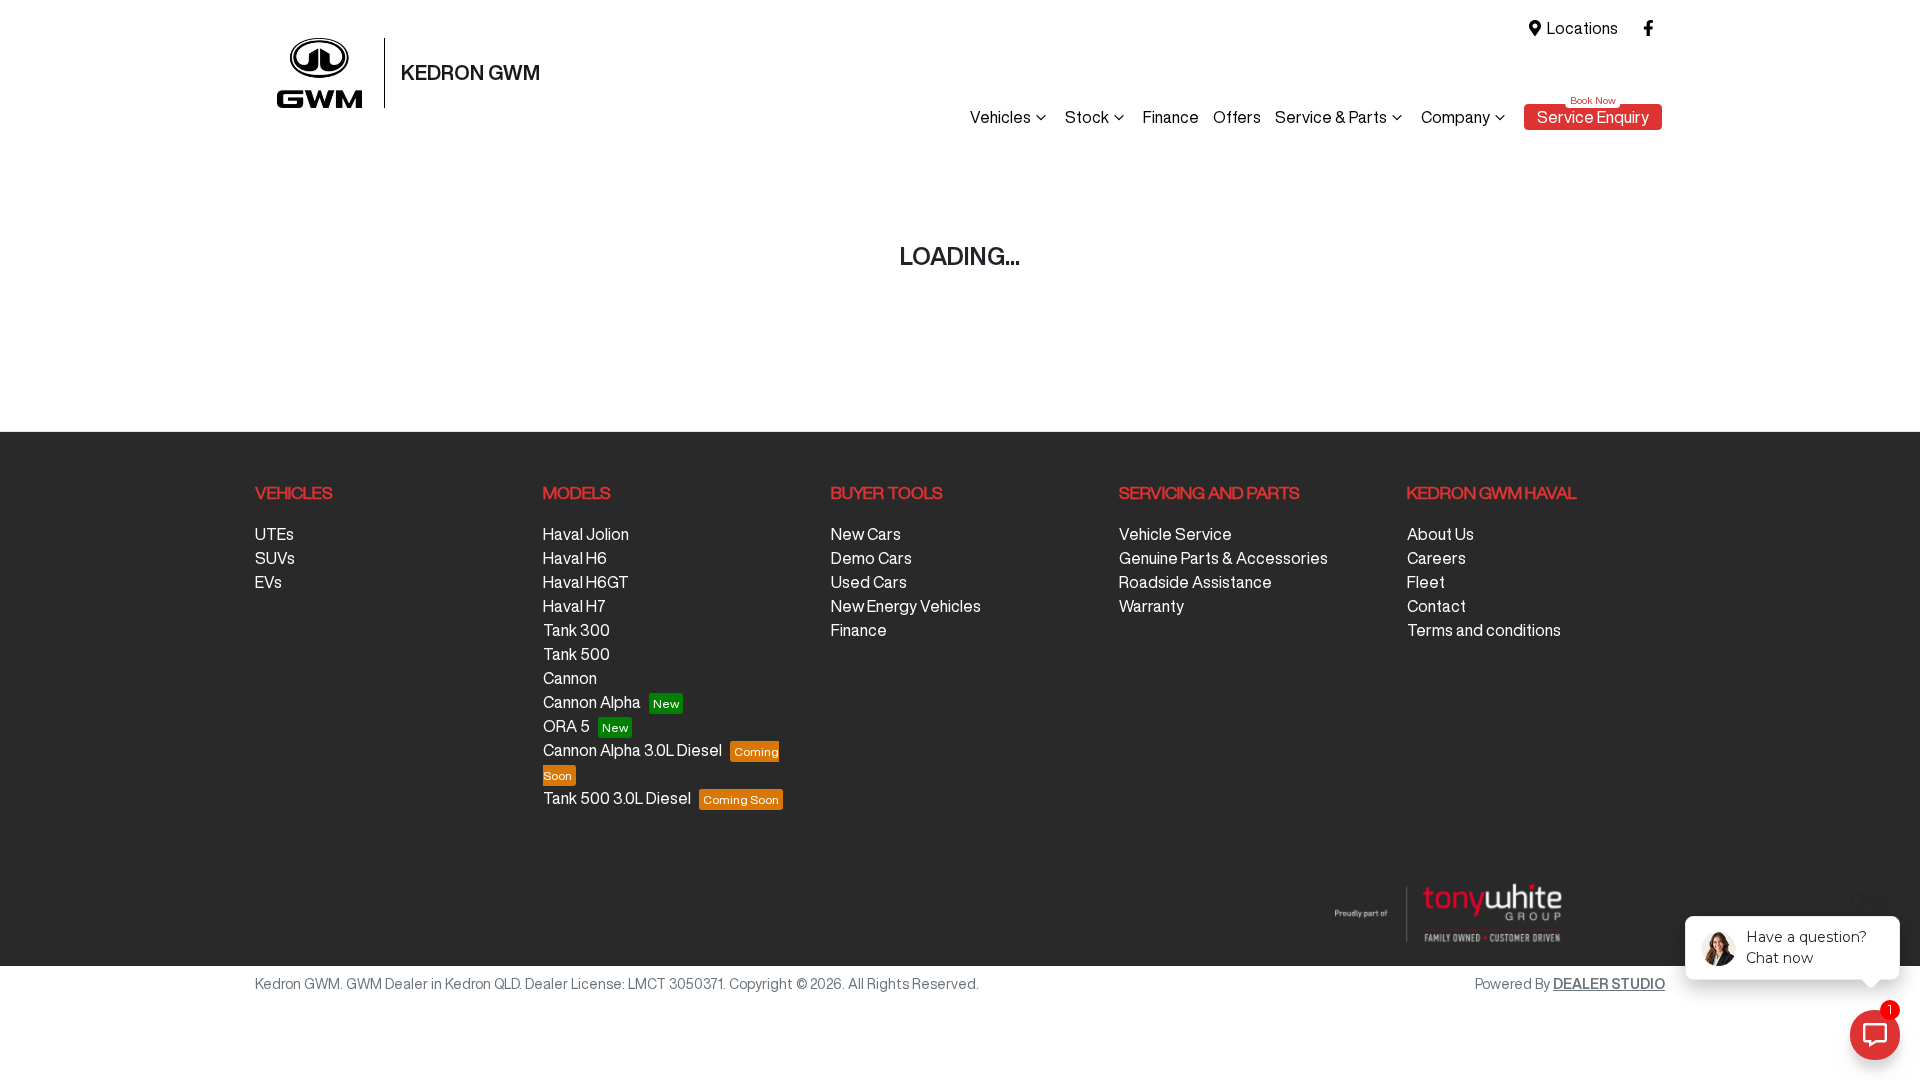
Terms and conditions (1484, 630)
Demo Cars (871, 558)
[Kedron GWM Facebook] (1652, 28)
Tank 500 (576, 654)
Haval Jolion (586, 534)
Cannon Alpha (592, 702)
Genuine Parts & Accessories (1223, 558)
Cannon (570, 678)
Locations (1582, 28)
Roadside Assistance (1195, 582)
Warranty (1151, 606)
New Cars (866, 534)
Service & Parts (1331, 117)
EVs (268, 582)
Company (1455, 117)
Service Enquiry (1593, 117)
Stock (1087, 117)
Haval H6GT (586, 582)
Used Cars (869, 582)
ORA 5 (566, 726)
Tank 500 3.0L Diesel (617, 798)
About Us (1440, 534)
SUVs (275, 558)
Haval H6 (575, 558)
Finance (1171, 117)
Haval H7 (574, 606)
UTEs (274, 534)
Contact (1436, 606)
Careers (1436, 558)
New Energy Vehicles (906, 606)
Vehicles (1000, 117)
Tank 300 (576, 630)
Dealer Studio (1609, 984)
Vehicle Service (1175, 534)
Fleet (1426, 582)
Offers (1237, 117)
